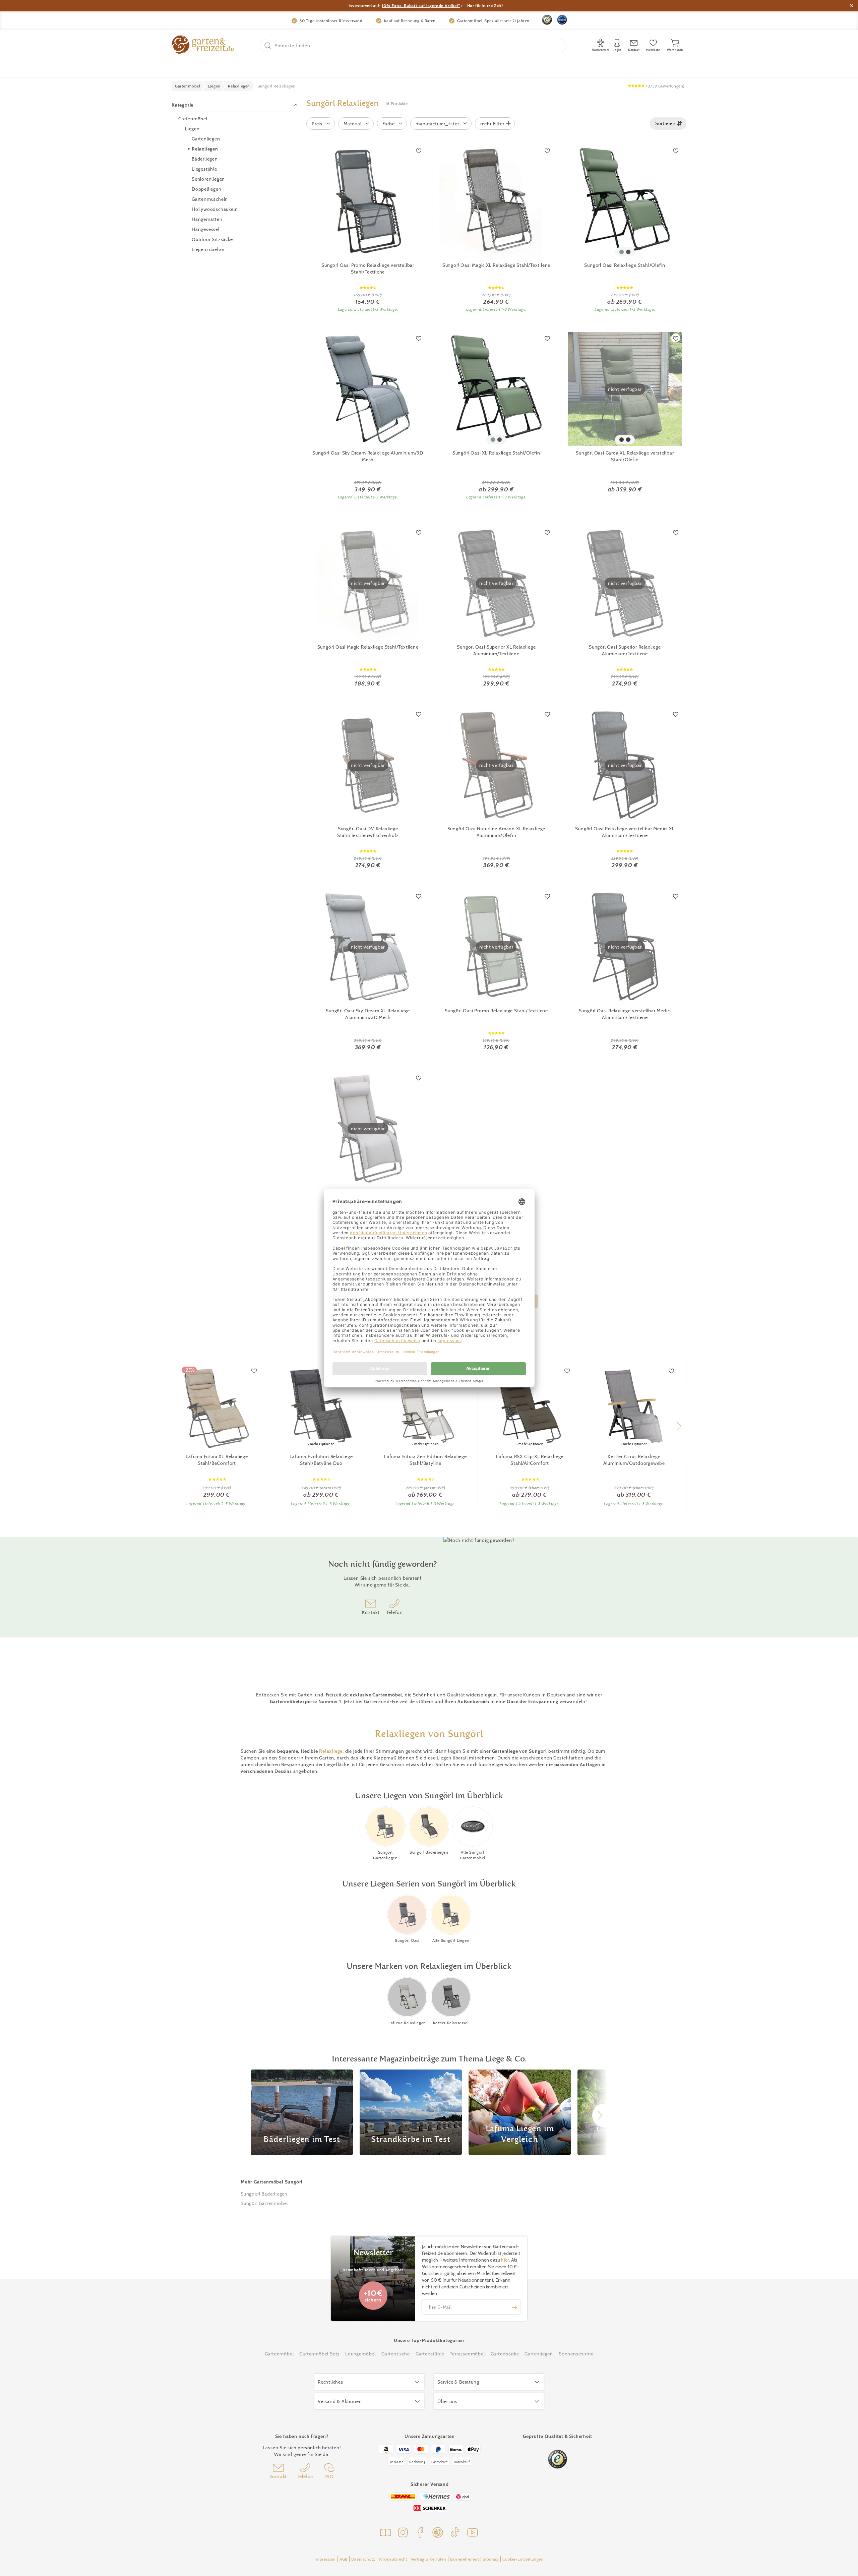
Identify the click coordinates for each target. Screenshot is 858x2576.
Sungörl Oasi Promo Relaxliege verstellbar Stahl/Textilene (368, 268)
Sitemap (491, 2559)
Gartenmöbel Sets (319, 2354)
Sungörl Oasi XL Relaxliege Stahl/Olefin (496, 453)
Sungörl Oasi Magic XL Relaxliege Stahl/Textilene (496, 265)
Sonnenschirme (576, 2354)
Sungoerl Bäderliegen (264, 2194)
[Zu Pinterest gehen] (438, 2533)
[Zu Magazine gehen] (385, 2533)
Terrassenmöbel (467, 2354)
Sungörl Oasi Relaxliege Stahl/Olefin (625, 265)
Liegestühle (204, 169)
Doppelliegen (207, 189)
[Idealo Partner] (562, 20)
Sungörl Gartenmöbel (264, 2203)
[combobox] (668, 124)
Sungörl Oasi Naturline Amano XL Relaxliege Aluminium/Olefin (497, 832)
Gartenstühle (430, 2354)
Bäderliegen (205, 159)
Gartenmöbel (193, 119)
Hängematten (207, 219)
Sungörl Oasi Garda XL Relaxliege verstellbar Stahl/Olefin (625, 456)
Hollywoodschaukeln (215, 209)
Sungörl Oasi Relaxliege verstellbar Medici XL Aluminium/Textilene (625, 832)
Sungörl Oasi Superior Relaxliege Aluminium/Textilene (625, 650)
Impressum (325, 2559)
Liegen (192, 129)
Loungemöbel (360, 2354)
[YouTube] (473, 2533)
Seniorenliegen (208, 179)
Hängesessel (206, 229)
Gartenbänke (505, 2354)
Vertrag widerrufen (429, 2559)
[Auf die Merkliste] (419, 151)
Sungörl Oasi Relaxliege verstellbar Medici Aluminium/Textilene (625, 1014)
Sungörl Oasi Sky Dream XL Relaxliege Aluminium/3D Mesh (368, 1014)
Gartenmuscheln (210, 199)
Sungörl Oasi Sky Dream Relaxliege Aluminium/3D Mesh (368, 456)
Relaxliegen (205, 149)
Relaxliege (331, 1751)
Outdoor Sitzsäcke (212, 239)
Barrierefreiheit (465, 2559)
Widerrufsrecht (393, 2559)
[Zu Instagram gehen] (403, 2533)
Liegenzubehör (208, 249)
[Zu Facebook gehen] (420, 2533)
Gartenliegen (206, 139)
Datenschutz (363, 2559)
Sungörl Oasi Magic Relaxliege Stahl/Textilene (368, 647)
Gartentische (396, 2354)
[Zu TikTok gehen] (455, 2533)
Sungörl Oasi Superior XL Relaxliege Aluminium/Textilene (496, 650)
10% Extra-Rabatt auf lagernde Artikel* (421, 6)
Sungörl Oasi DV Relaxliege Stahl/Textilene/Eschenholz (368, 832)
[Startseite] (203, 45)
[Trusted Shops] (547, 20)
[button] (679, 1426)
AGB (344, 2559)
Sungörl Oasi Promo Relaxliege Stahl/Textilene (496, 1011)
